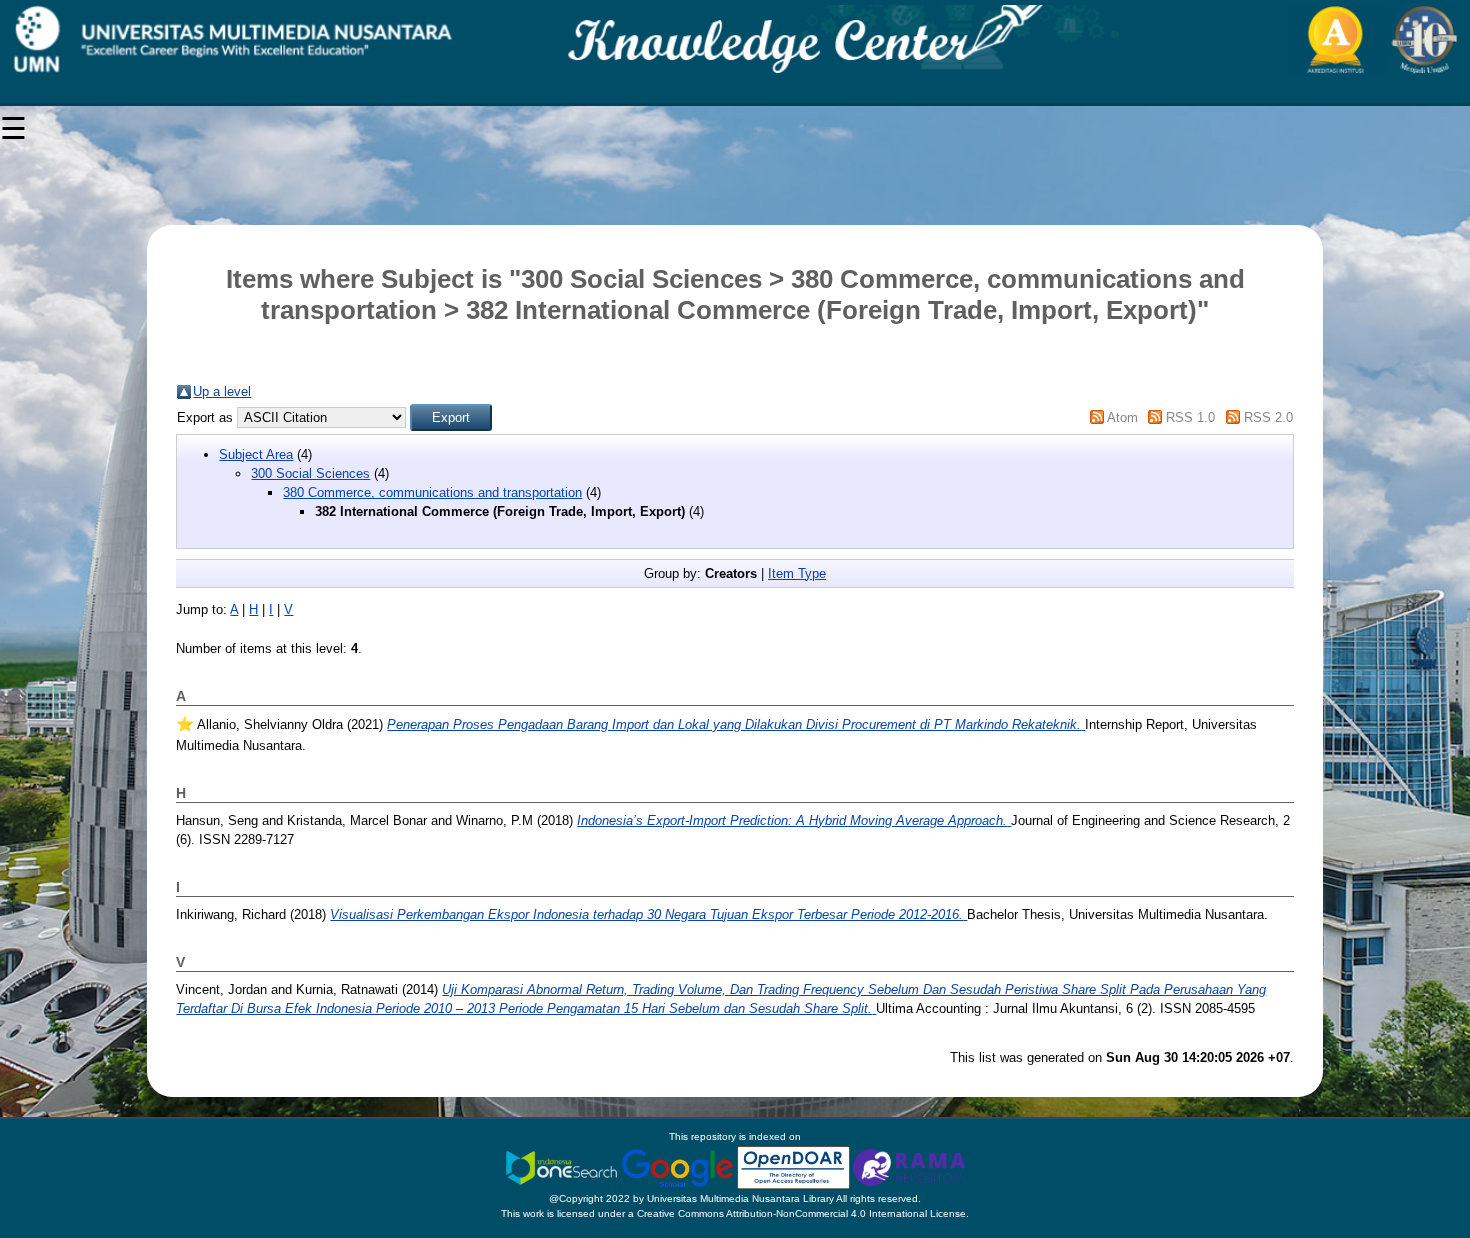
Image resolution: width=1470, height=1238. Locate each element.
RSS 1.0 (1190, 417)
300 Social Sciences (310, 473)
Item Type (797, 573)
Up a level (222, 391)
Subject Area (256, 454)
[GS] (679, 1166)
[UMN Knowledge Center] (735, 39)
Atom (1122, 417)
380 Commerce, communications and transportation (432, 492)
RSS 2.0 (1268, 417)
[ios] (563, 1166)
